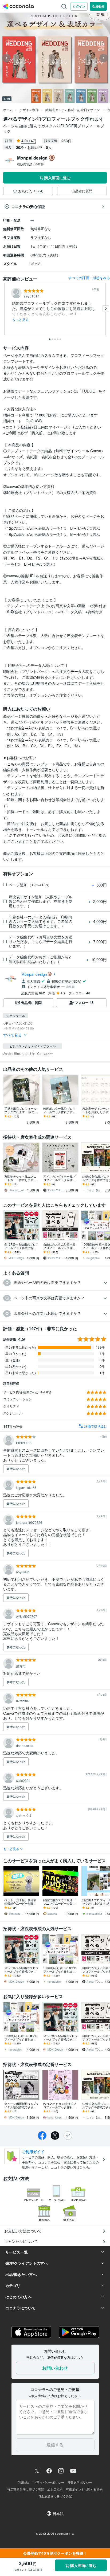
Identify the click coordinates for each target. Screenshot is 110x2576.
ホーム (8, 110)
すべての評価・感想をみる (89, 278)
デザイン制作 (29, 110)
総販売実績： (30, 164)
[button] (55, 1283)
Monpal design (34, 974)
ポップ (36, 263)
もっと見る (20, 320)
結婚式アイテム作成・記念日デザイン (73, 110)
